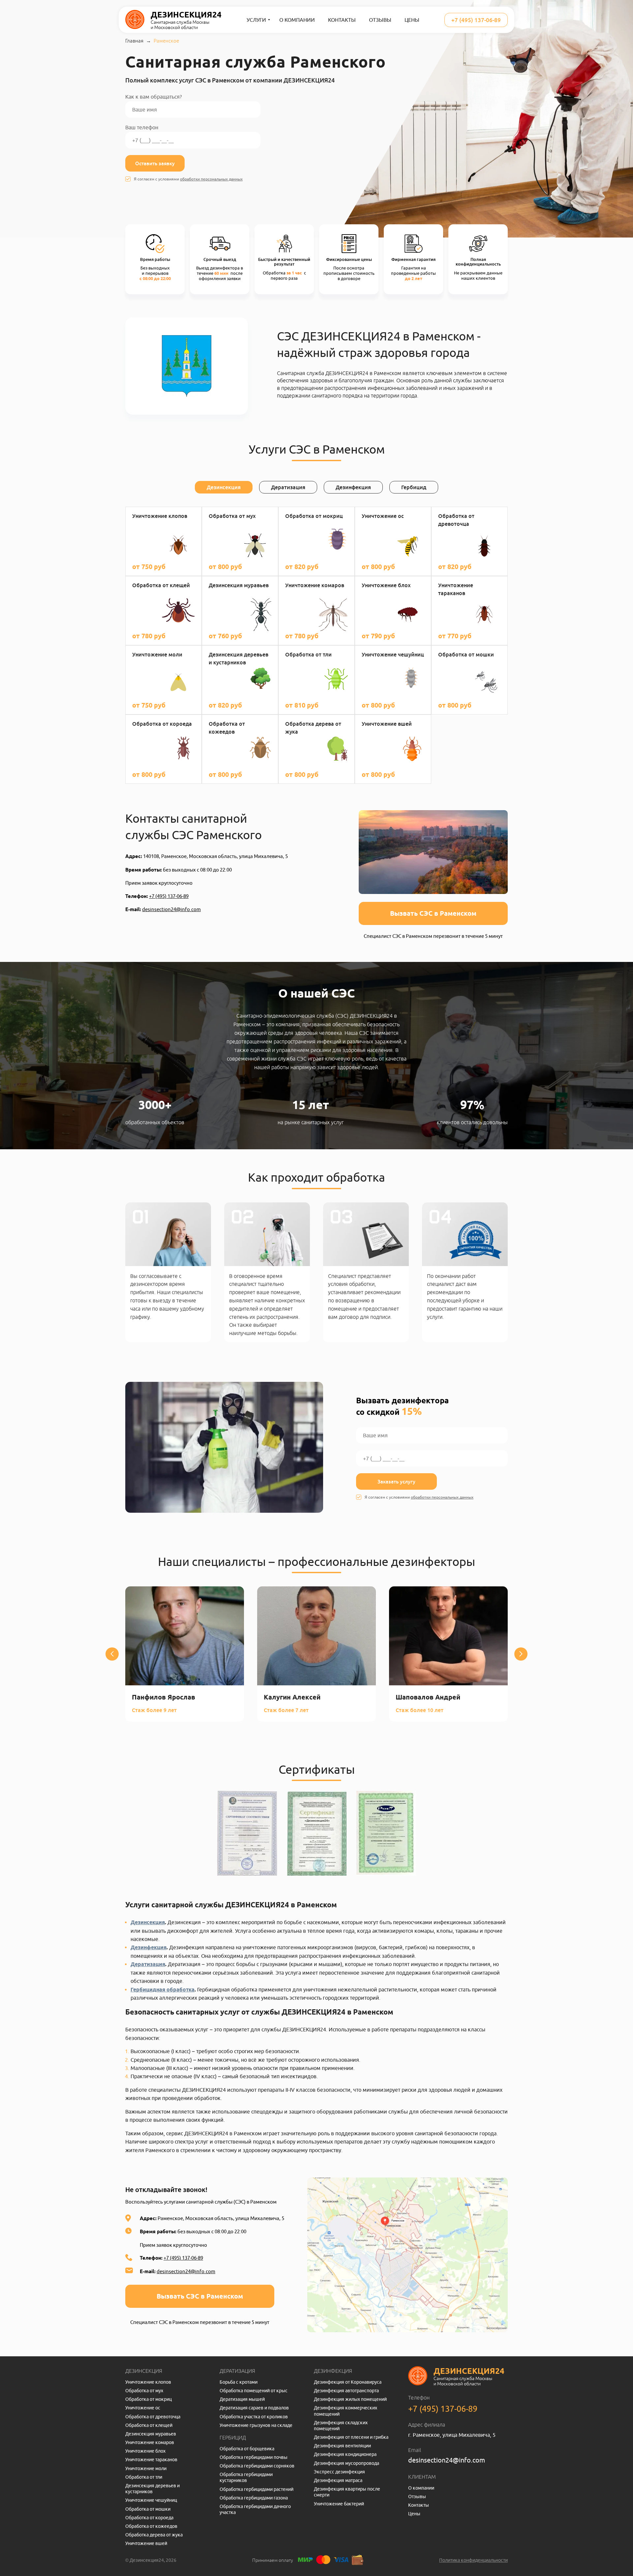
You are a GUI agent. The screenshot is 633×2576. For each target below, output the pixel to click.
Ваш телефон (142, 127)
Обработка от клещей (149, 2425)
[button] (112, 1654)
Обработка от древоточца (153, 2417)
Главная (134, 41)
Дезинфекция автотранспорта (346, 2391)
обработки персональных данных (211, 179)
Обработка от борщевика (247, 2449)
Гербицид (233, 2437)
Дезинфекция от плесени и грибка (351, 2437)
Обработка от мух (144, 2391)
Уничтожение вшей (146, 2543)
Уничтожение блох (145, 2451)
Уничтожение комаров (150, 2442)
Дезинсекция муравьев (151, 2434)
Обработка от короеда (149, 2518)
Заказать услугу (396, 1481)
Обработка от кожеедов (151, 2526)
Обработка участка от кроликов (254, 2417)
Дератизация (148, 1964)
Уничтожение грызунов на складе (256, 2425)
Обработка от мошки (148, 2509)
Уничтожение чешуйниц (151, 2500)
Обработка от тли (144, 2477)
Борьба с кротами (239, 2382)
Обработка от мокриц (149, 2399)
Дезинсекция (148, 1922)
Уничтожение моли (146, 2468)
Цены (412, 20)
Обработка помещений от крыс (254, 2391)
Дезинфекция (149, 1947)
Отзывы (380, 20)
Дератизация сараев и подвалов (254, 2408)
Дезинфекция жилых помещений (350, 2399)
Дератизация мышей (242, 2399)
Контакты (342, 20)
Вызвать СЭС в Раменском (433, 913)
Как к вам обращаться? (153, 97)
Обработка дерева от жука (154, 2535)
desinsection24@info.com (171, 909)
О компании (297, 20)
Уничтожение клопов (148, 2382)
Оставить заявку (155, 163)
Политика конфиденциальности (473, 2560)
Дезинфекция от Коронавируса (348, 2382)
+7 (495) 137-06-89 (476, 20)
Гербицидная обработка (163, 1990)
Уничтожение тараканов (151, 2460)
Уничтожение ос (143, 2408)
